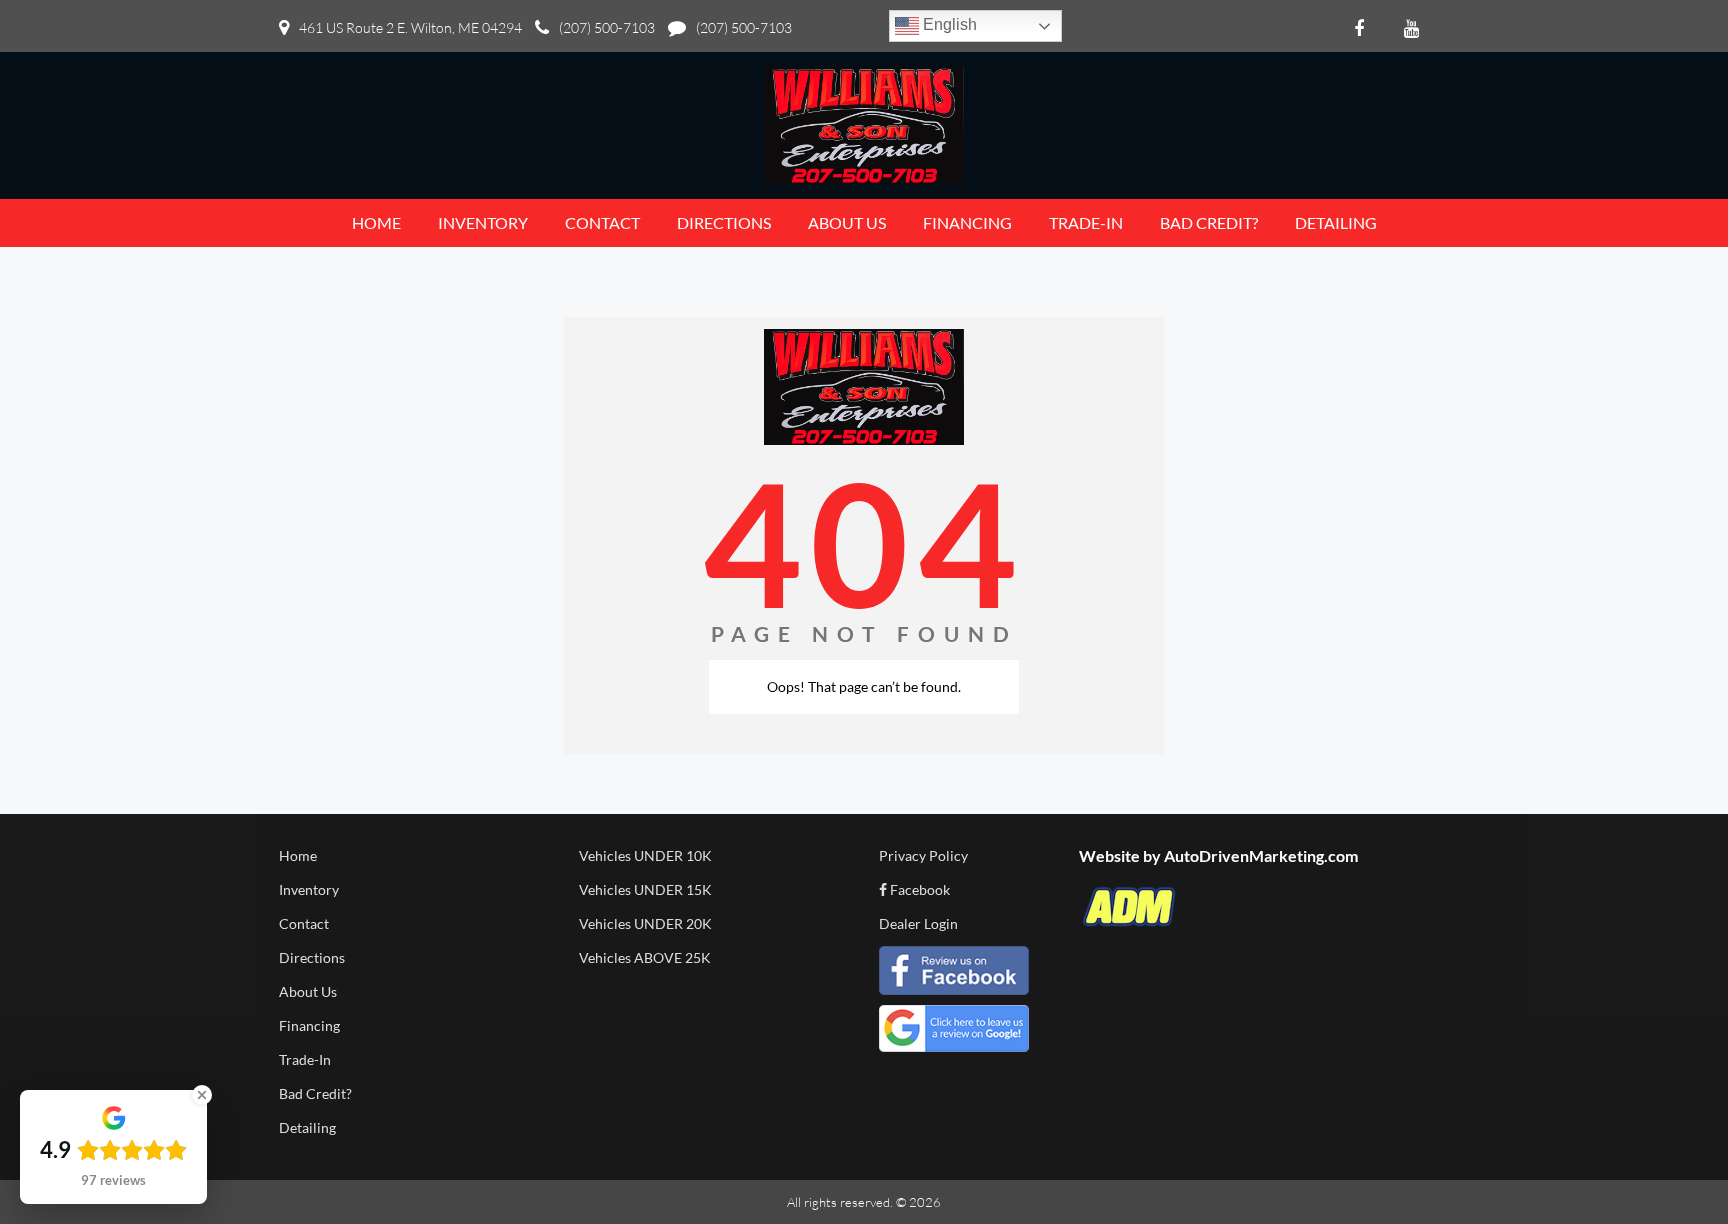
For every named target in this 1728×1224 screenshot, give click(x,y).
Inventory (309, 889)
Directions (312, 957)
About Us (308, 991)
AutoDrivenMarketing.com (1261, 855)
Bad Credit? (315, 1093)
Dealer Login (918, 923)
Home (298, 855)
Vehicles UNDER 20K (645, 923)
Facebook (918, 889)
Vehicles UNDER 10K (645, 855)
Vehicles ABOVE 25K (645, 957)
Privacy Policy (923, 855)
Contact (304, 923)
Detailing (307, 1127)
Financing (309, 1025)
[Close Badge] (202, 1095)
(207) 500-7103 (607, 27)
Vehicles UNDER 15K (645, 889)
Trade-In (305, 1059)
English (948, 24)
